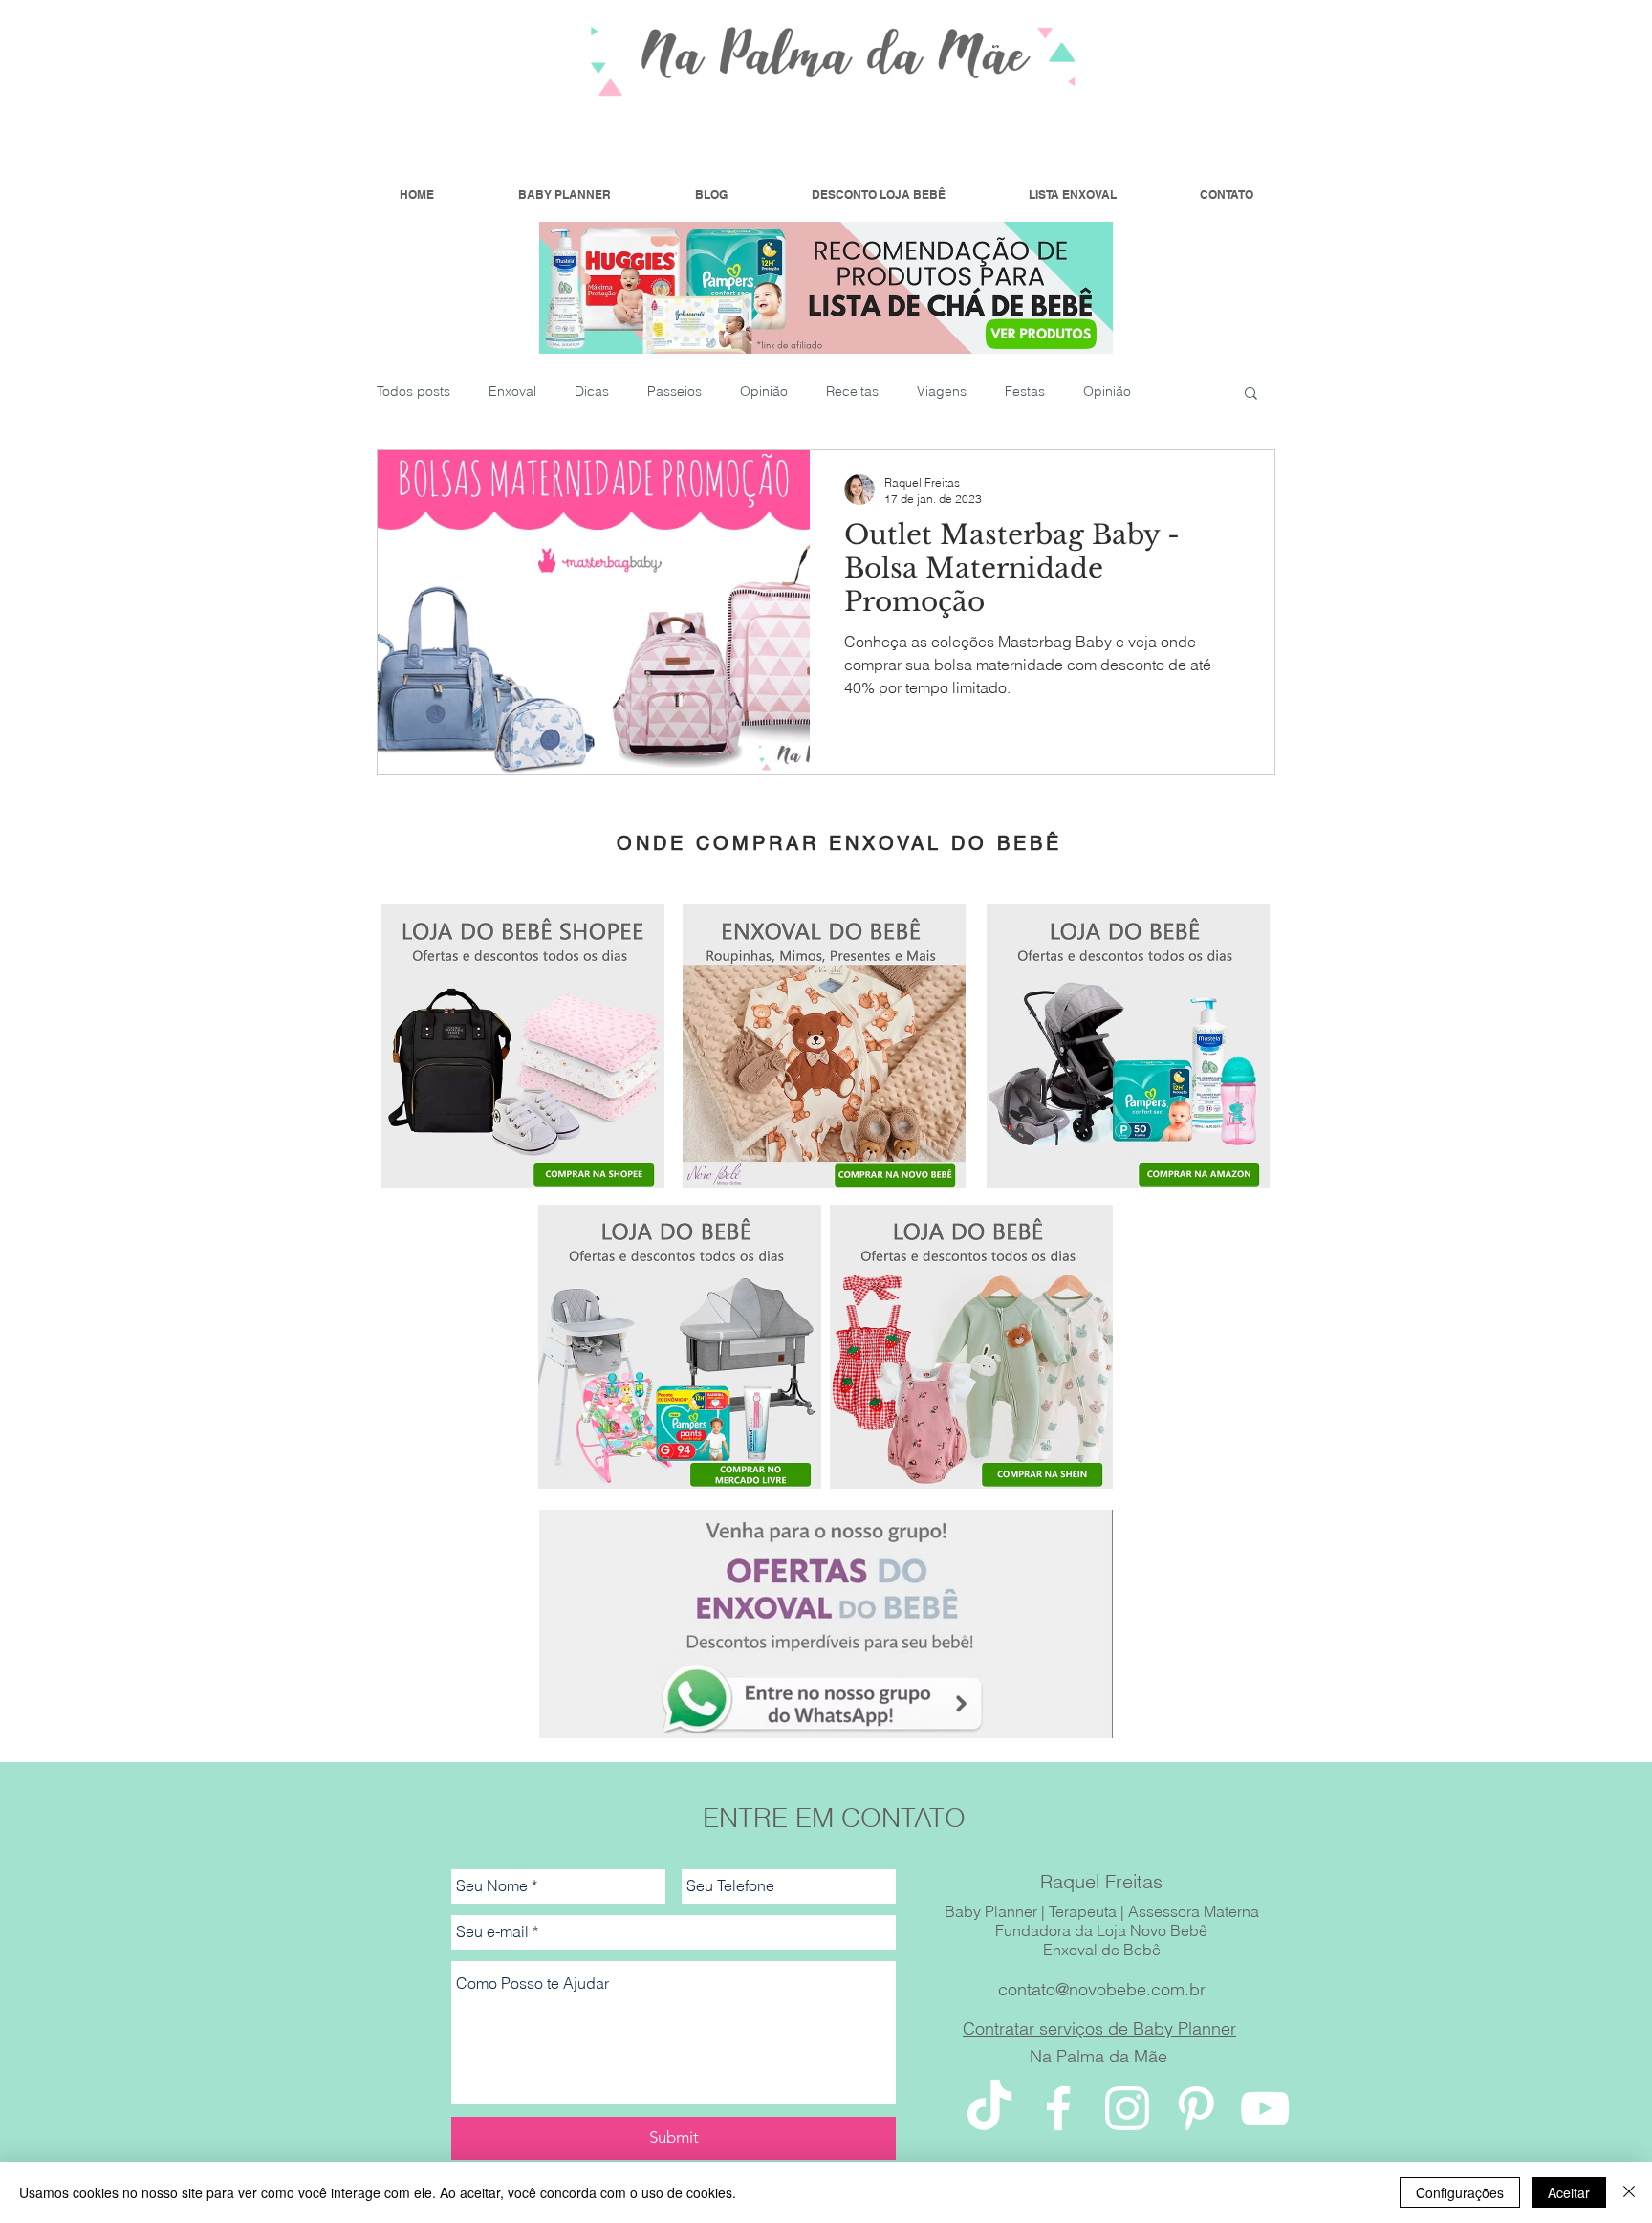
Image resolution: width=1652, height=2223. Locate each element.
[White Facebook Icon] (1058, 2108)
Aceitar (1569, 2192)
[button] (1251, 394)
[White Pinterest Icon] (1196, 2108)
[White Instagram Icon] (1127, 2108)
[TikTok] (989, 2108)
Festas (1025, 391)
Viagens (942, 391)
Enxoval (512, 391)
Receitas (852, 391)
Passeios (674, 391)
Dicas (592, 391)
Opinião (764, 391)
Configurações (1460, 2192)
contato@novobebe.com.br (1102, 1989)
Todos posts (413, 391)
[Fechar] (1629, 2192)
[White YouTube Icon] (1265, 2108)
